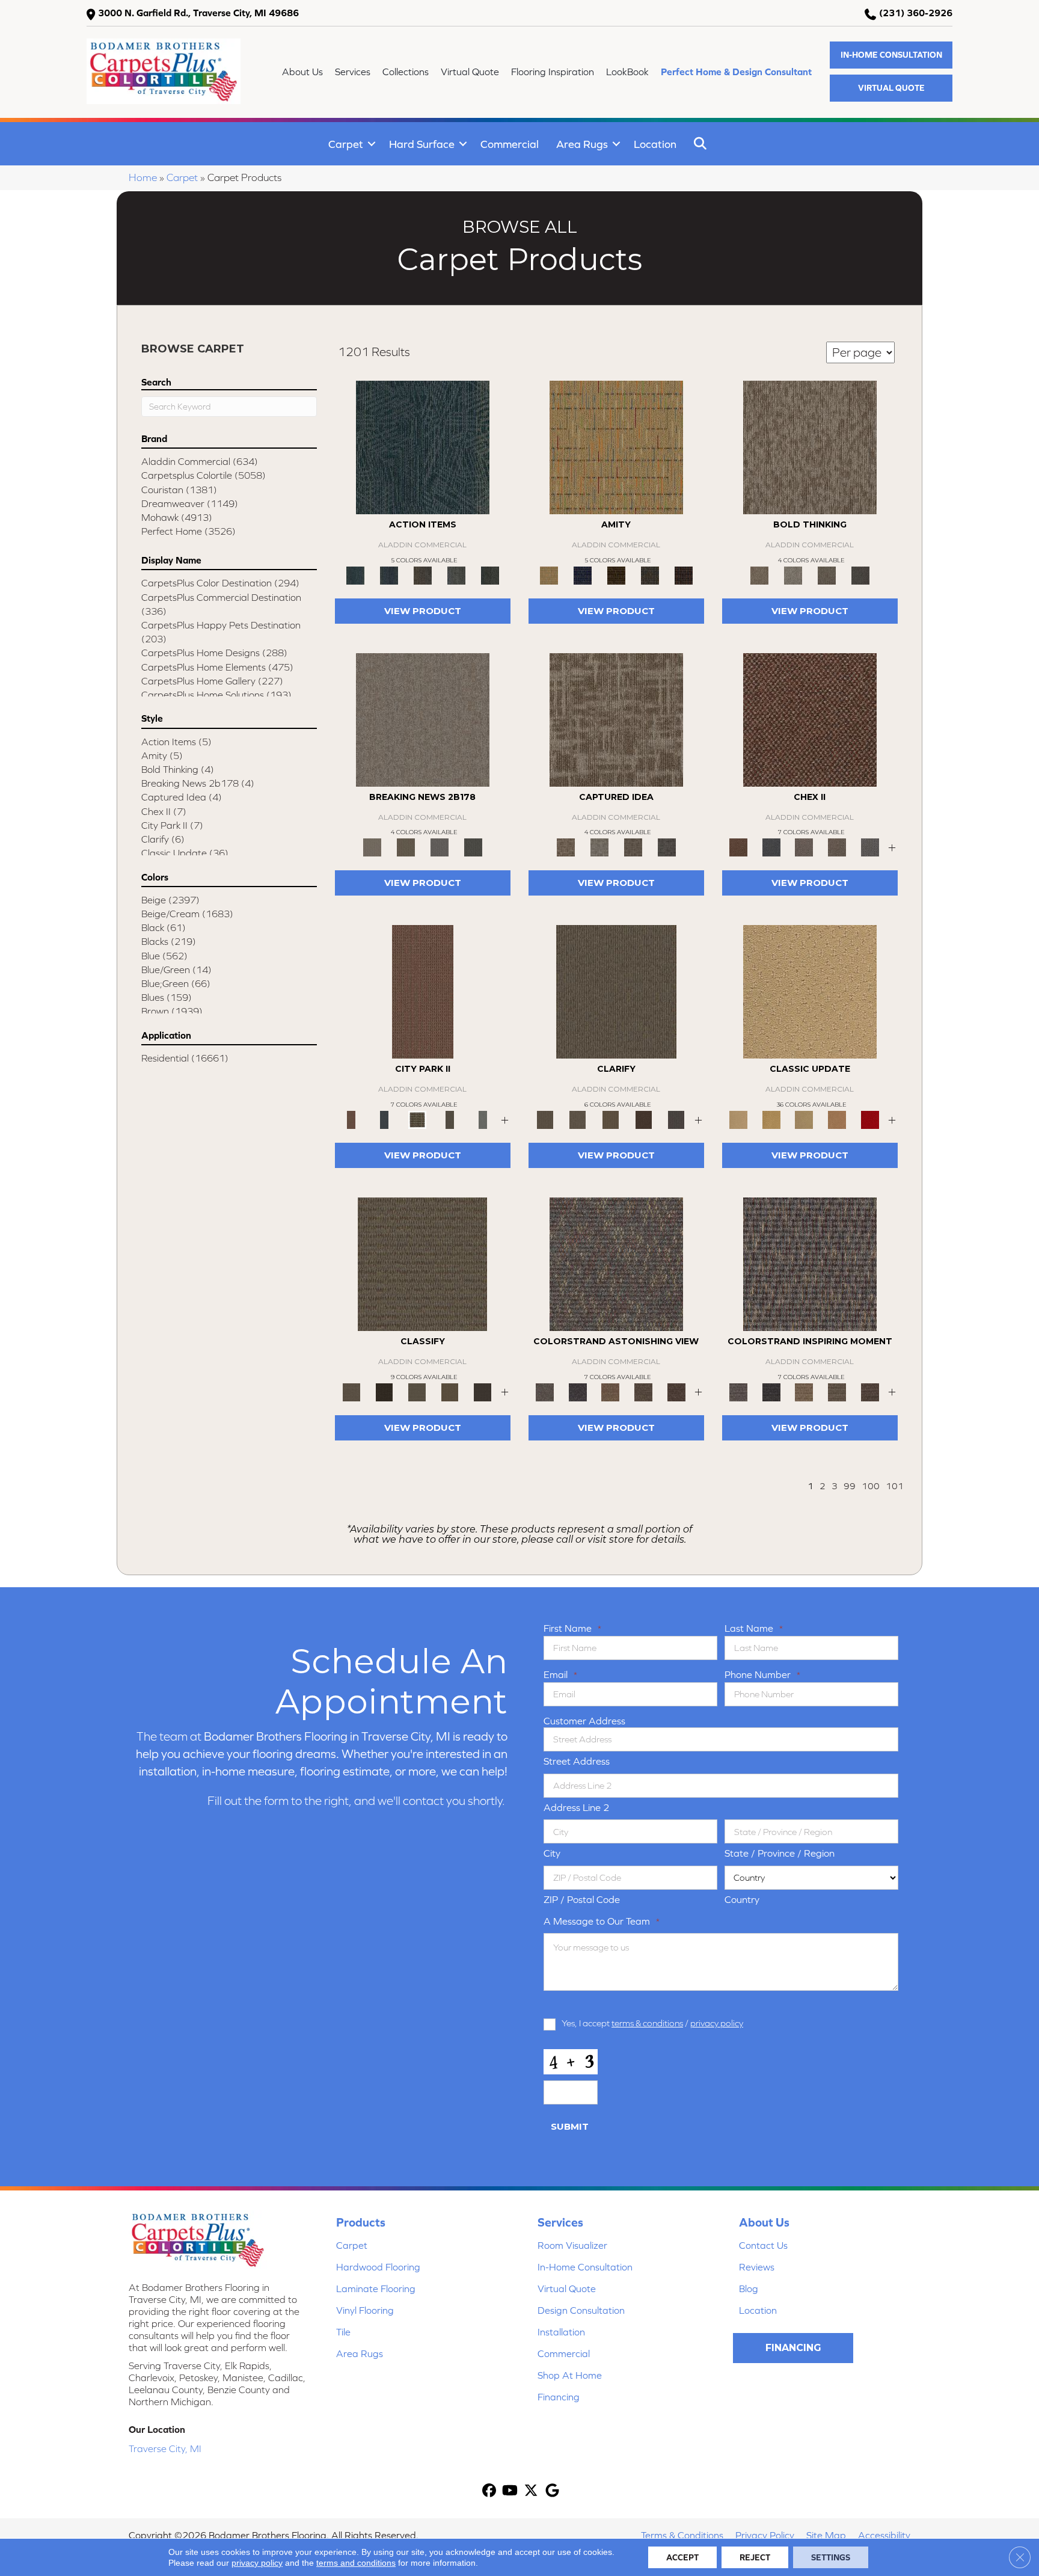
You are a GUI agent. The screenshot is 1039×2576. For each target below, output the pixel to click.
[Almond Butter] (804, 1119)
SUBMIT (570, 2126)
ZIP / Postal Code (582, 1899)
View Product (423, 611)
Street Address (577, 1761)
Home (143, 177)
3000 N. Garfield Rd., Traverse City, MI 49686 (198, 13)
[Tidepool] (423, 447)
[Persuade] (611, 1119)
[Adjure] (483, 1391)
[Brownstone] (423, 575)
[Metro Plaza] (837, 847)
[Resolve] (616, 991)
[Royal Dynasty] (870, 1119)
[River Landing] (772, 847)
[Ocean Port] (389, 575)
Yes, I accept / (652, 2023)
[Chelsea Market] (810, 719)
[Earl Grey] (456, 575)
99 (850, 1486)
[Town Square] (870, 847)
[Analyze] (385, 1391)
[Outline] (676, 1119)
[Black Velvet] (684, 575)
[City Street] (490, 575)
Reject (755, 2557)
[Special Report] (406, 847)
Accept (682, 2557)
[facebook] (489, 2491)
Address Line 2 (577, 1807)
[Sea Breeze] (583, 575)
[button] (891, 55)
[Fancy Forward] (616, 1263)
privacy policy (717, 2023)
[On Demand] (473, 847)
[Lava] (793, 575)
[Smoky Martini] (650, 575)
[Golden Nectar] (772, 1119)
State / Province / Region (780, 1853)
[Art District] (804, 847)
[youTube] (510, 2491)
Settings (831, 2557)
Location (655, 144)
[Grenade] (810, 447)
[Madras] (616, 447)
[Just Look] (676, 1391)
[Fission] (827, 575)
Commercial (510, 144)
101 (895, 1486)
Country (742, 1899)
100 (871, 1486)
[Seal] (860, 575)
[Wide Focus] (578, 1391)
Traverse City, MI (165, 2448)
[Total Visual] (611, 1391)
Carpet (346, 144)
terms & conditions (647, 2023)
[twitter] (531, 2491)
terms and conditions (356, 2563)
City (552, 1853)
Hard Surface (422, 144)
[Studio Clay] (837, 1119)
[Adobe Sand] (810, 991)
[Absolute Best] (644, 1391)
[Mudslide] (616, 575)
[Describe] (578, 1119)
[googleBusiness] (552, 2491)
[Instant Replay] (440, 847)
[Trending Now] (423, 719)
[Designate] (644, 1119)
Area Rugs (582, 144)
